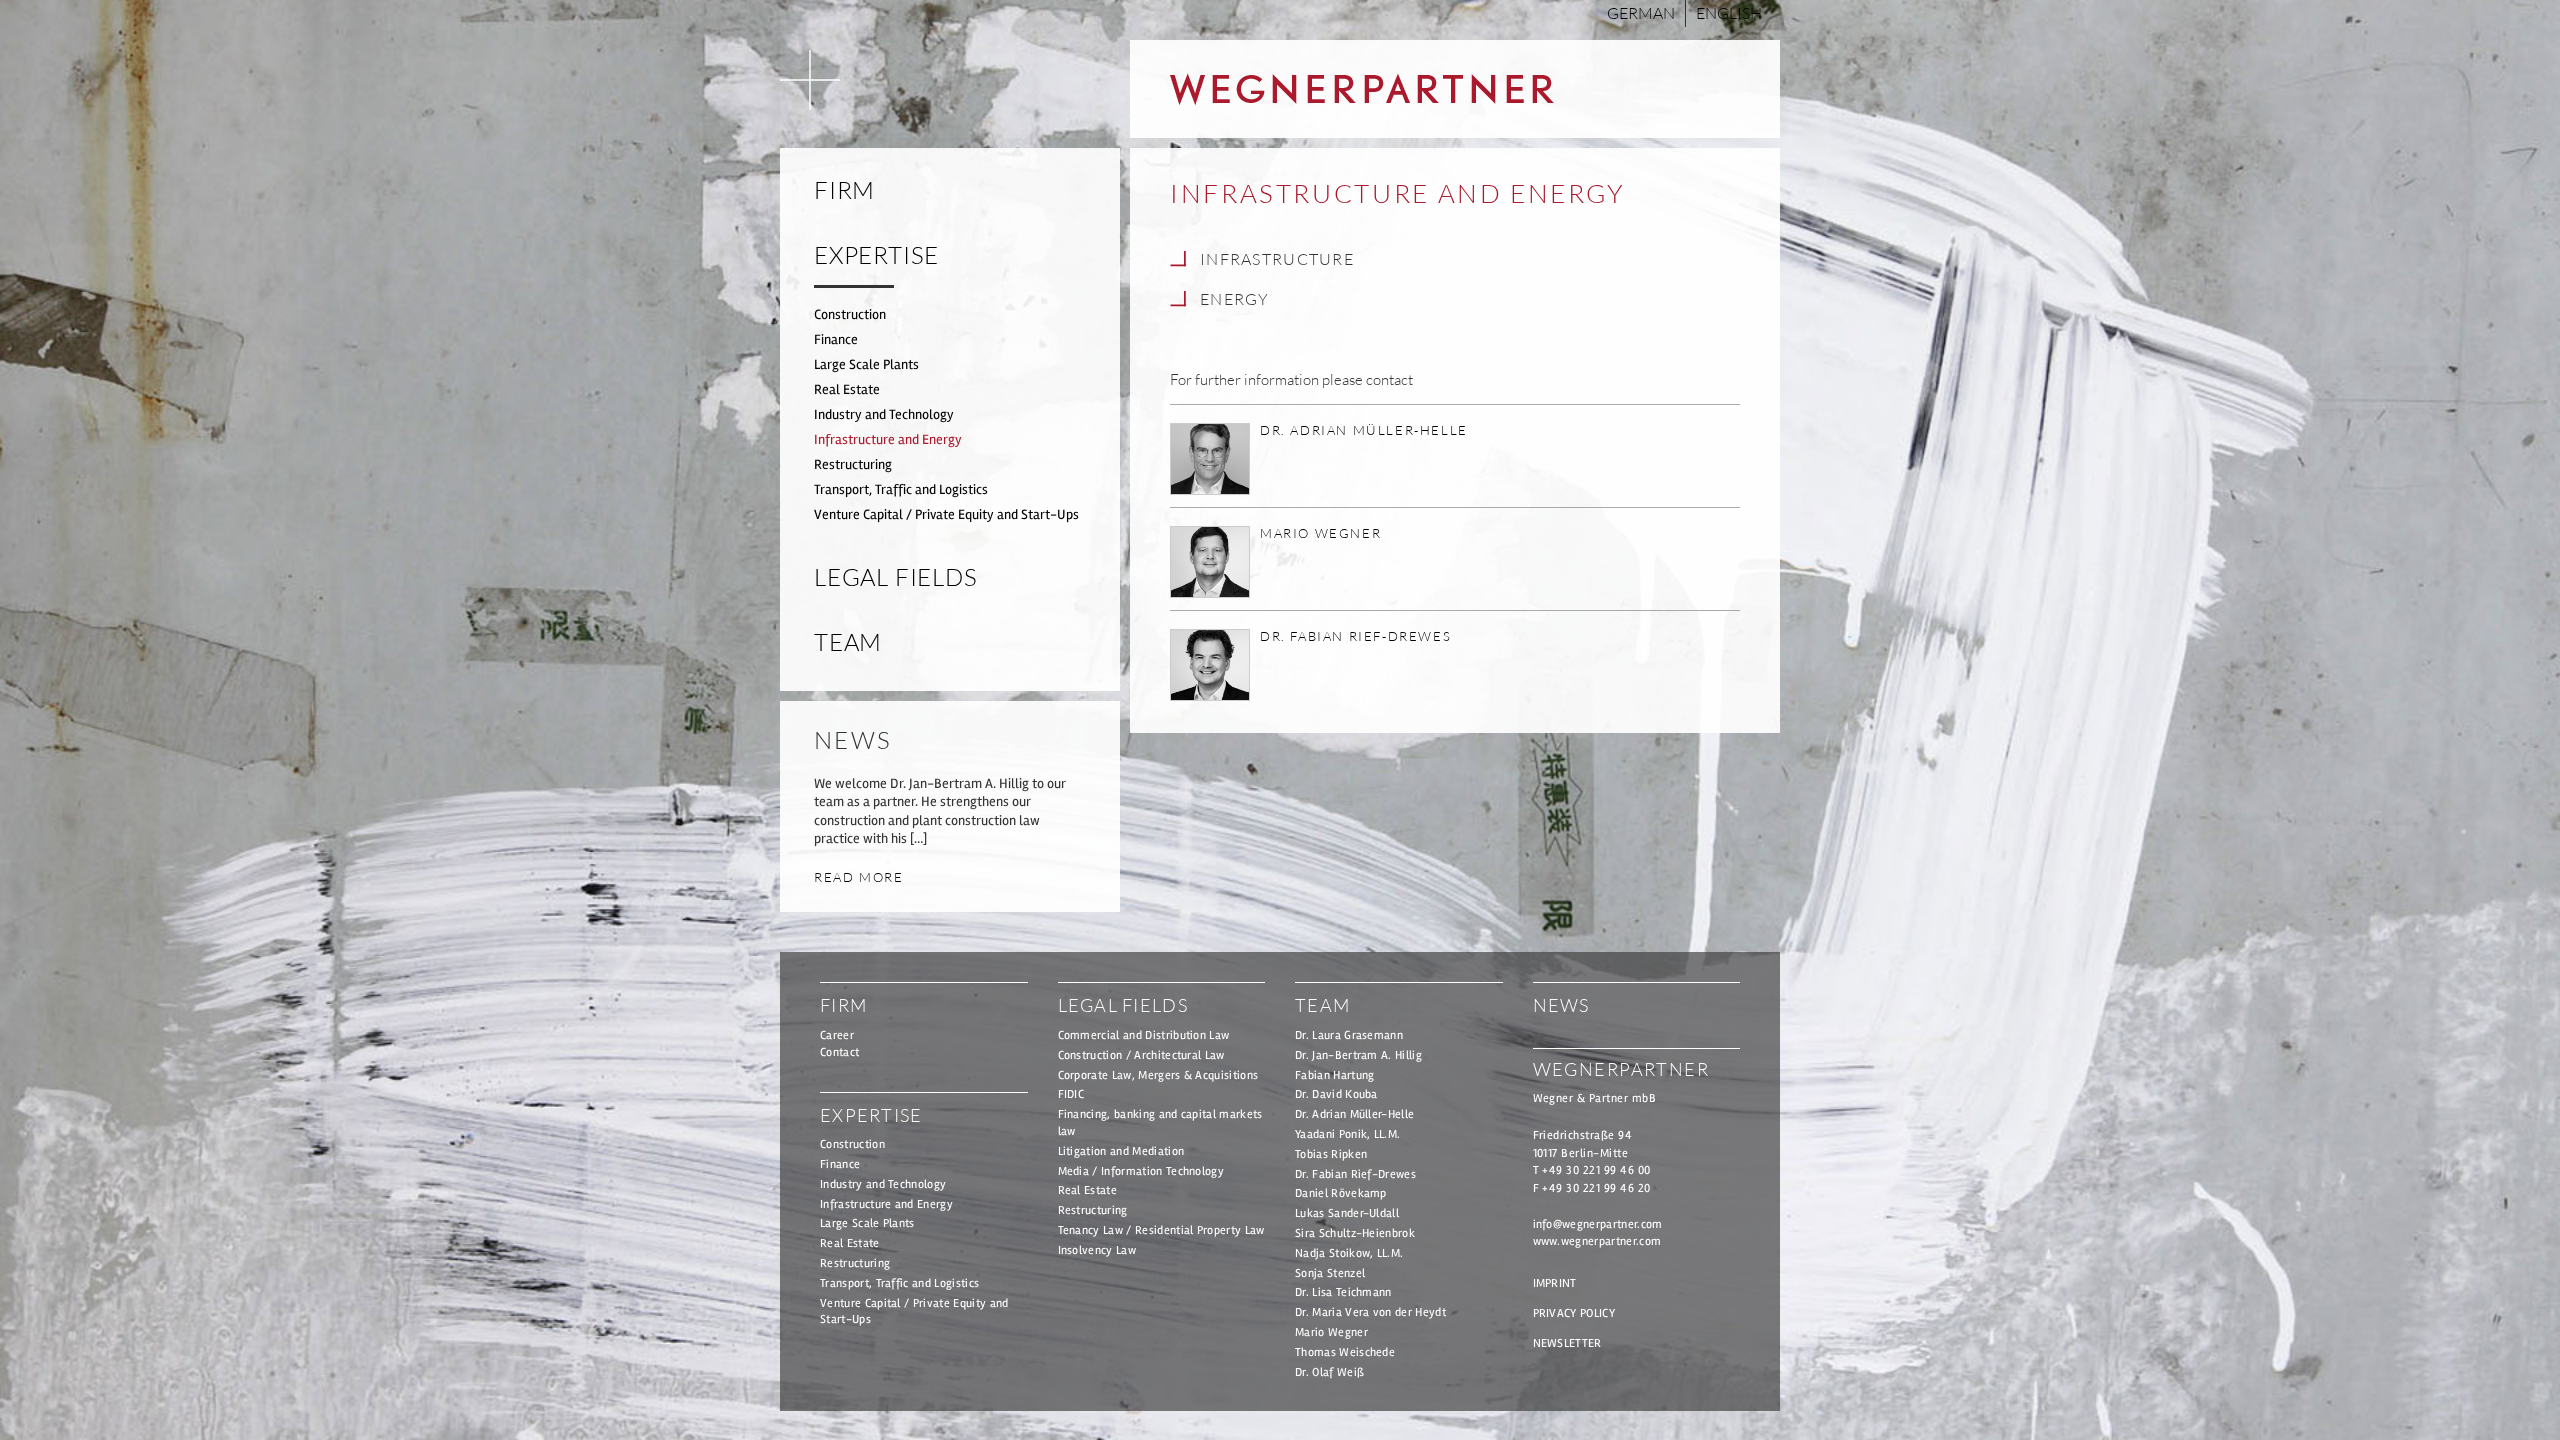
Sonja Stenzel (1330, 1273)
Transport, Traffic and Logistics (901, 489)
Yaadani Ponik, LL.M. (1347, 1134)
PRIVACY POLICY (1574, 1313)
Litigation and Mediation (1121, 1151)
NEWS (1561, 1005)
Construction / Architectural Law (1141, 1055)
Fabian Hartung (1334, 1075)
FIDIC (1071, 1094)
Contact (839, 1052)
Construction (850, 314)
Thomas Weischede (1345, 1352)
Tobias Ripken (1331, 1154)
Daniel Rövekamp (1341, 1193)
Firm (844, 190)
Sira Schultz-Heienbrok (1355, 1233)
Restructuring (853, 464)
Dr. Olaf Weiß (1329, 1372)
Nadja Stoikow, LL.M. (1349, 1253)
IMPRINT (1555, 1283)
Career (837, 1035)
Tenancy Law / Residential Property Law (1161, 1230)
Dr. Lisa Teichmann (1343, 1292)
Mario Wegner (1331, 1332)
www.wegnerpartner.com (1597, 1241)
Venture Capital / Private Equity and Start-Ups (946, 514)
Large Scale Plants (866, 364)
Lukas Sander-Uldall (1347, 1213)
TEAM (848, 642)
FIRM (843, 1005)
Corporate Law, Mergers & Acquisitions (1158, 1075)
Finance (836, 339)
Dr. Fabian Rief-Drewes (1355, 1174)
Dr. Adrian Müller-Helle (1354, 1114)
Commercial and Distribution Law (1144, 1035)
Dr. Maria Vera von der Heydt (1370, 1312)
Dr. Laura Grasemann (1349, 1035)
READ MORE (858, 877)
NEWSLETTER (1567, 1343)
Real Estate (847, 389)
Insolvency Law (1097, 1250)
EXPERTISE (876, 255)
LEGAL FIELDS (896, 577)
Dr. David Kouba (1336, 1094)
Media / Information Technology (1141, 1171)
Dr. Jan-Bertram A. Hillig (1358, 1055)
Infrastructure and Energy (888, 439)
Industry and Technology (884, 414)
